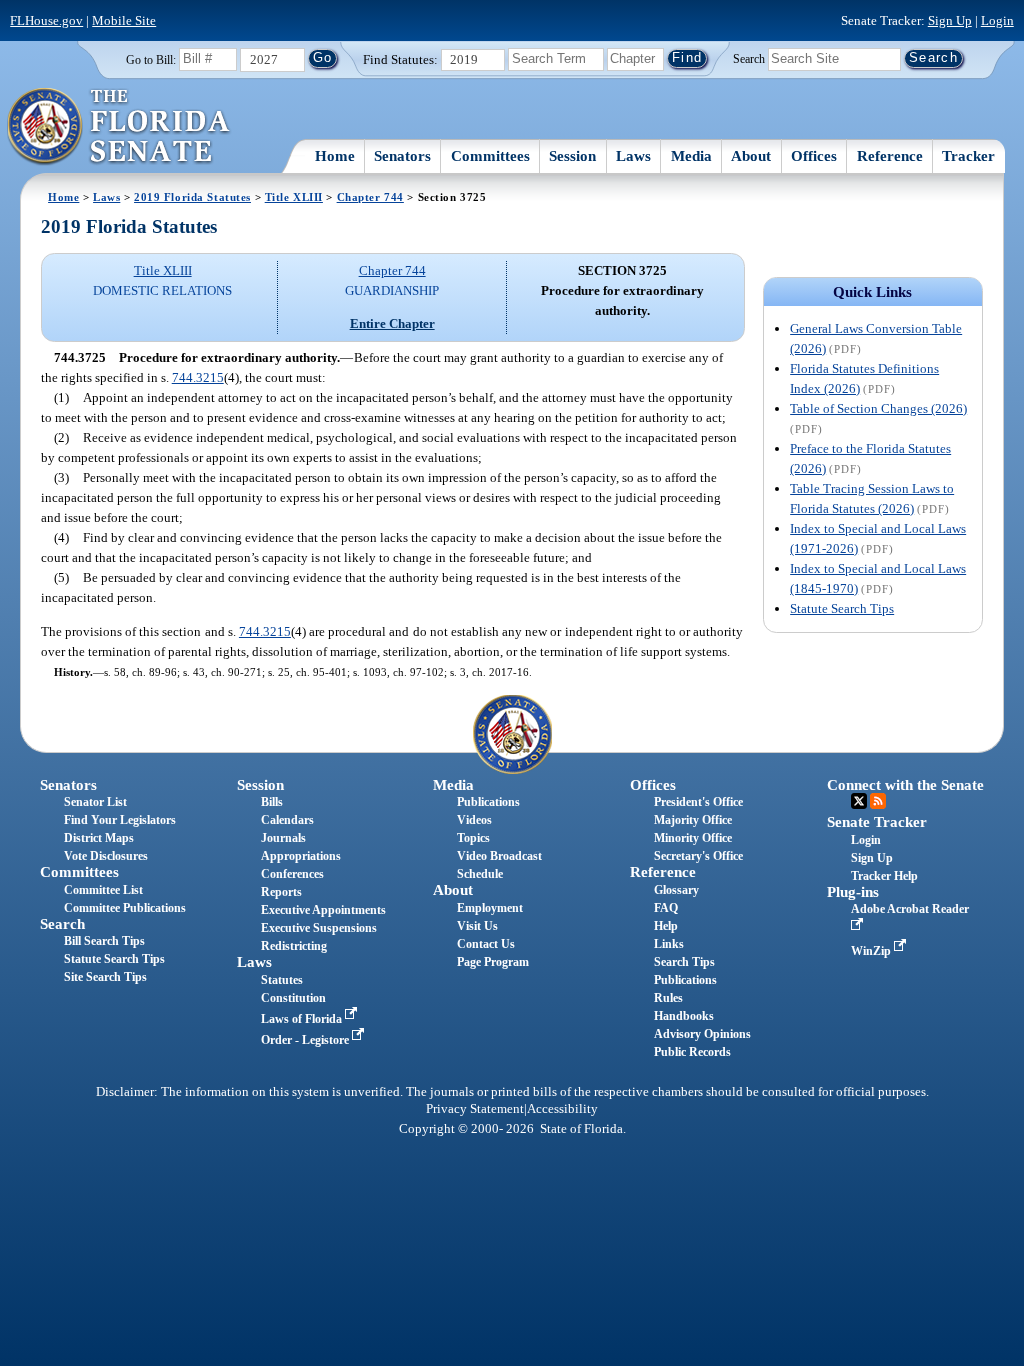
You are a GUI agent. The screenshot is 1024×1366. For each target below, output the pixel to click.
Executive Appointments (323, 910)
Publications (488, 802)
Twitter (859, 801)
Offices (814, 156)
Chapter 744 (370, 197)
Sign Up (950, 20)
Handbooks (684, 1016)
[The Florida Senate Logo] (119, 127)
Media (691, 156)
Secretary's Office (698, 856)
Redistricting (294, 946)
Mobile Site (124, 20)
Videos (474, 820)
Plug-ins (853, 892)
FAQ (666, 908)
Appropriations (301, 856)
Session (572, 156)
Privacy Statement (475, 1109)
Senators (402, 156)
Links (669, 944)
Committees (490, 156)
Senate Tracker (877, 822)
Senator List (95, 802)
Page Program (493, 962)
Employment (490, 908)
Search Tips (684, 962)
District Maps (99, 838)
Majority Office (693, 820)
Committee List (103, 890)
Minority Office (693, 838)
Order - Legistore (306, 1040)
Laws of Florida (303, 1019)
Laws (633, 156)
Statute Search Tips (842, 608)
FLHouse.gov (46, 20)
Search (749, 58)
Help (666, 926)
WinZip (872, 951)
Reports (281, 892)
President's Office (698, 802)
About (751, 156)
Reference (890, 156)
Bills (272, 802)
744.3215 (198, 377)
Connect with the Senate (905, 785)
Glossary (676, 890)
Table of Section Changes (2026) (878, 408)
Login (997, 20)
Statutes (282, 980)
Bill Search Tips (104, 941)
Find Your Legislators (120, 820)
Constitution (293, 998)
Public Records (692, 1052)
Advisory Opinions (702, 1034)
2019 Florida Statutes (192, 197)
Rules (668, 998)
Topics (473, 838)
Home (335, 156)
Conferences (292, 874)
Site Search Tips (105, 977)
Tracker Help (884, 876)
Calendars (287, 820)
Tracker (968, 156)
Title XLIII (294, 197)
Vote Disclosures (106, 856)
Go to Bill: (151, 60)
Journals (283, 838)
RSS (878, 801)
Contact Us (486, 944)
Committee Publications (125, 908)
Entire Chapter (392, 323)
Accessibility (562, 1109)
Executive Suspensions (319, 928)
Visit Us (477, 926)
